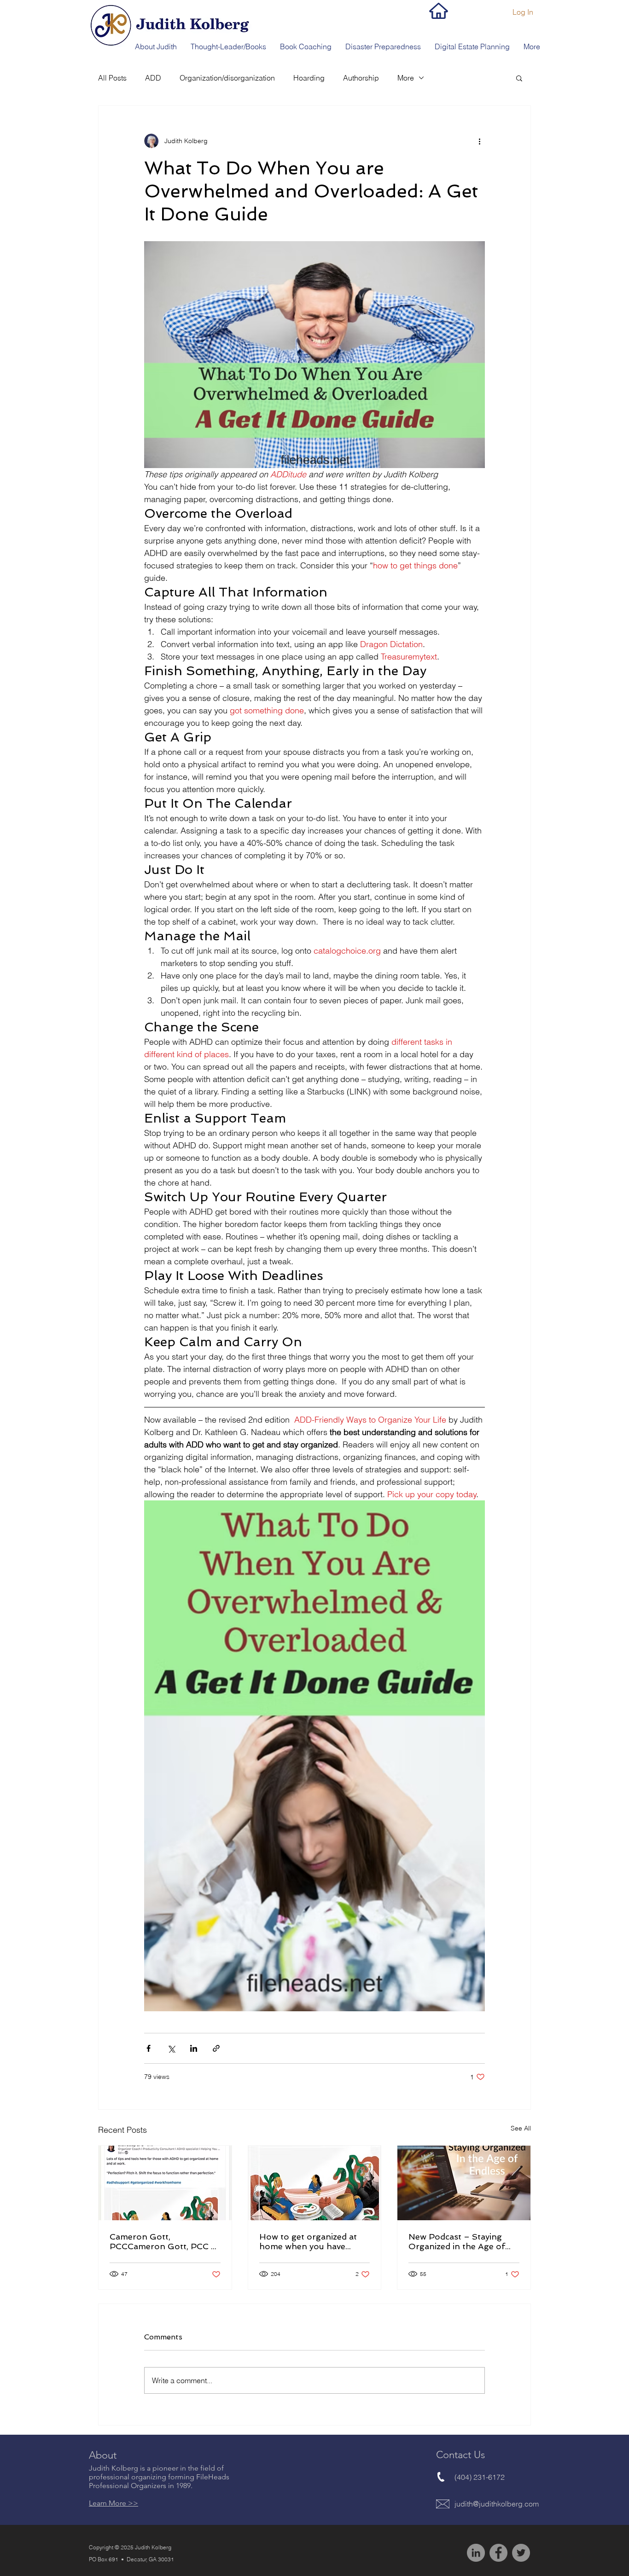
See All (521, 2128)
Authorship (361, 78)
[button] (156, 46)
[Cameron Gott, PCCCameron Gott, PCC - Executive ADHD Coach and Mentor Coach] (165, 2183)
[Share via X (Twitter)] (171, 2048)
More (406, 78)
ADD (153, 78)
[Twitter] (521, 2553)
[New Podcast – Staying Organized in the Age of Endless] (464, 2183)
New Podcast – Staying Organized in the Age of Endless (457, 2241)
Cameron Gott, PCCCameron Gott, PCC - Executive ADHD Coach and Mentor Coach (163, 2241)
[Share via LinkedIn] (194, 2048)
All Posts (112, 78)
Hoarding (309, 78)
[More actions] (479, 141)
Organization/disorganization (227, 78)
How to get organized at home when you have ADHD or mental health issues (308, 2241)
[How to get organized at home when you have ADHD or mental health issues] (315, 2183)
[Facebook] (498, 2553)
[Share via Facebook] (149, 2048)
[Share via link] (216, 2048)
